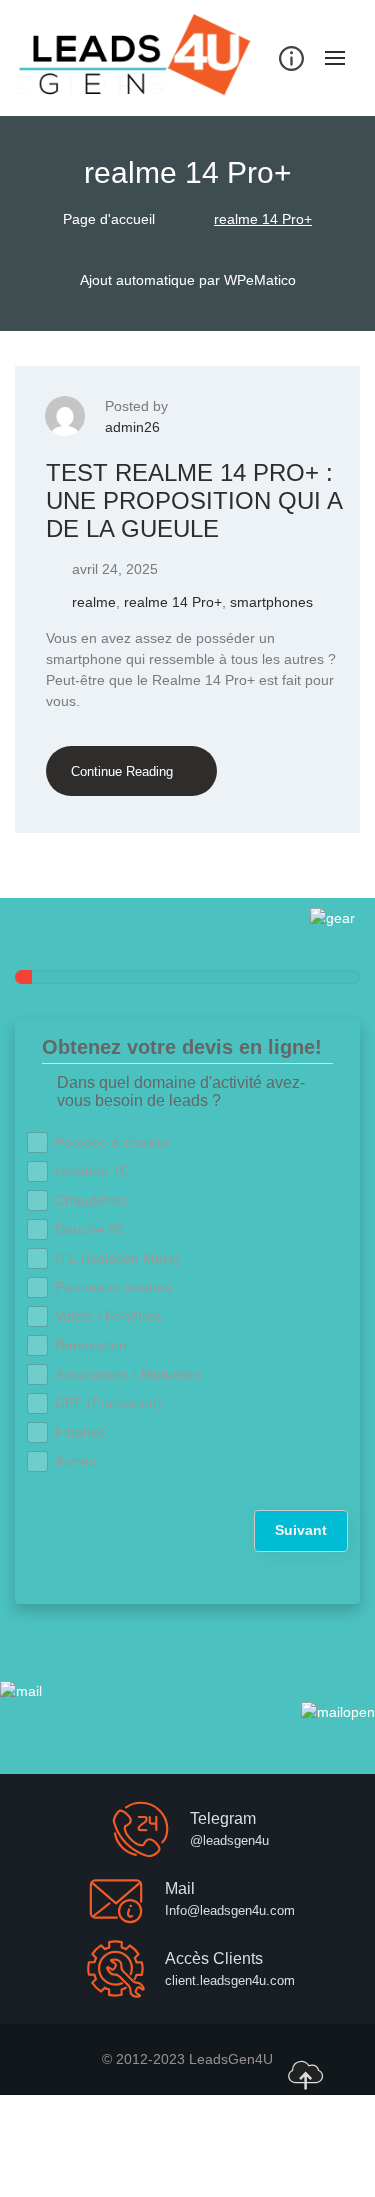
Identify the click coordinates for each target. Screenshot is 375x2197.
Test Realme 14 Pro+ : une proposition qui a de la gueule (194, 500)
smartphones (271, 602)
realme (94, 602)
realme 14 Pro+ (173, 602)
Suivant (301, 1530)
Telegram (223, 1818)
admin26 (132, 427)
